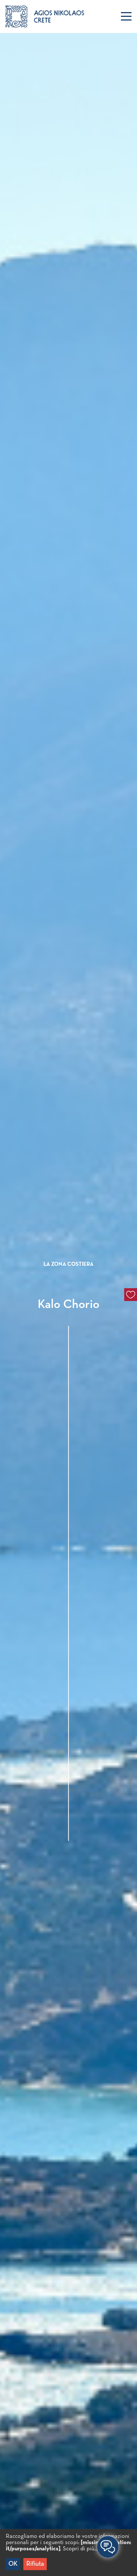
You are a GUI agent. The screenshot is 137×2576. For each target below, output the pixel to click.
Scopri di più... (80, 2549)
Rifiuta (35, 2564)
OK (13, 2564)
